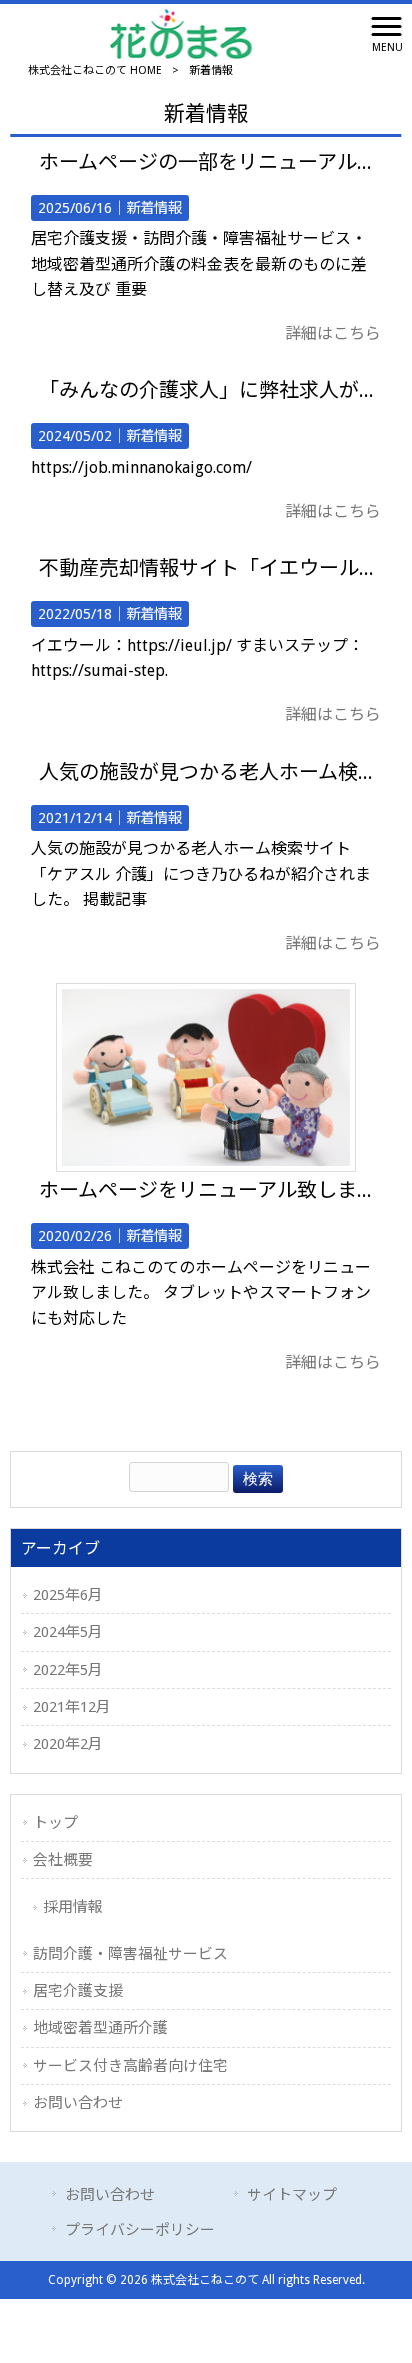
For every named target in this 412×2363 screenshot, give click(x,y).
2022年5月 (68, 1670)
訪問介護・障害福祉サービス (130, 1954)
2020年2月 (68, 1744)
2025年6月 (68, 1595)
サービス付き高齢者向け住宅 (130, 2066)
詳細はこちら (333, 333)
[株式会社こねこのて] (181, 32)
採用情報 (73, 1907)
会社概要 (63, 1860)
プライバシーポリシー (140, 2230)
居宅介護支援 (78, 1991)
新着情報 (154, 208)
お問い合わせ (78, 2103)
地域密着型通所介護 (100, 2028)
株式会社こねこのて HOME (95, 70)
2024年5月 (68, 1632)
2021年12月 (72, 1707)
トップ (55, 1823)
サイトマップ (292, 2195)
